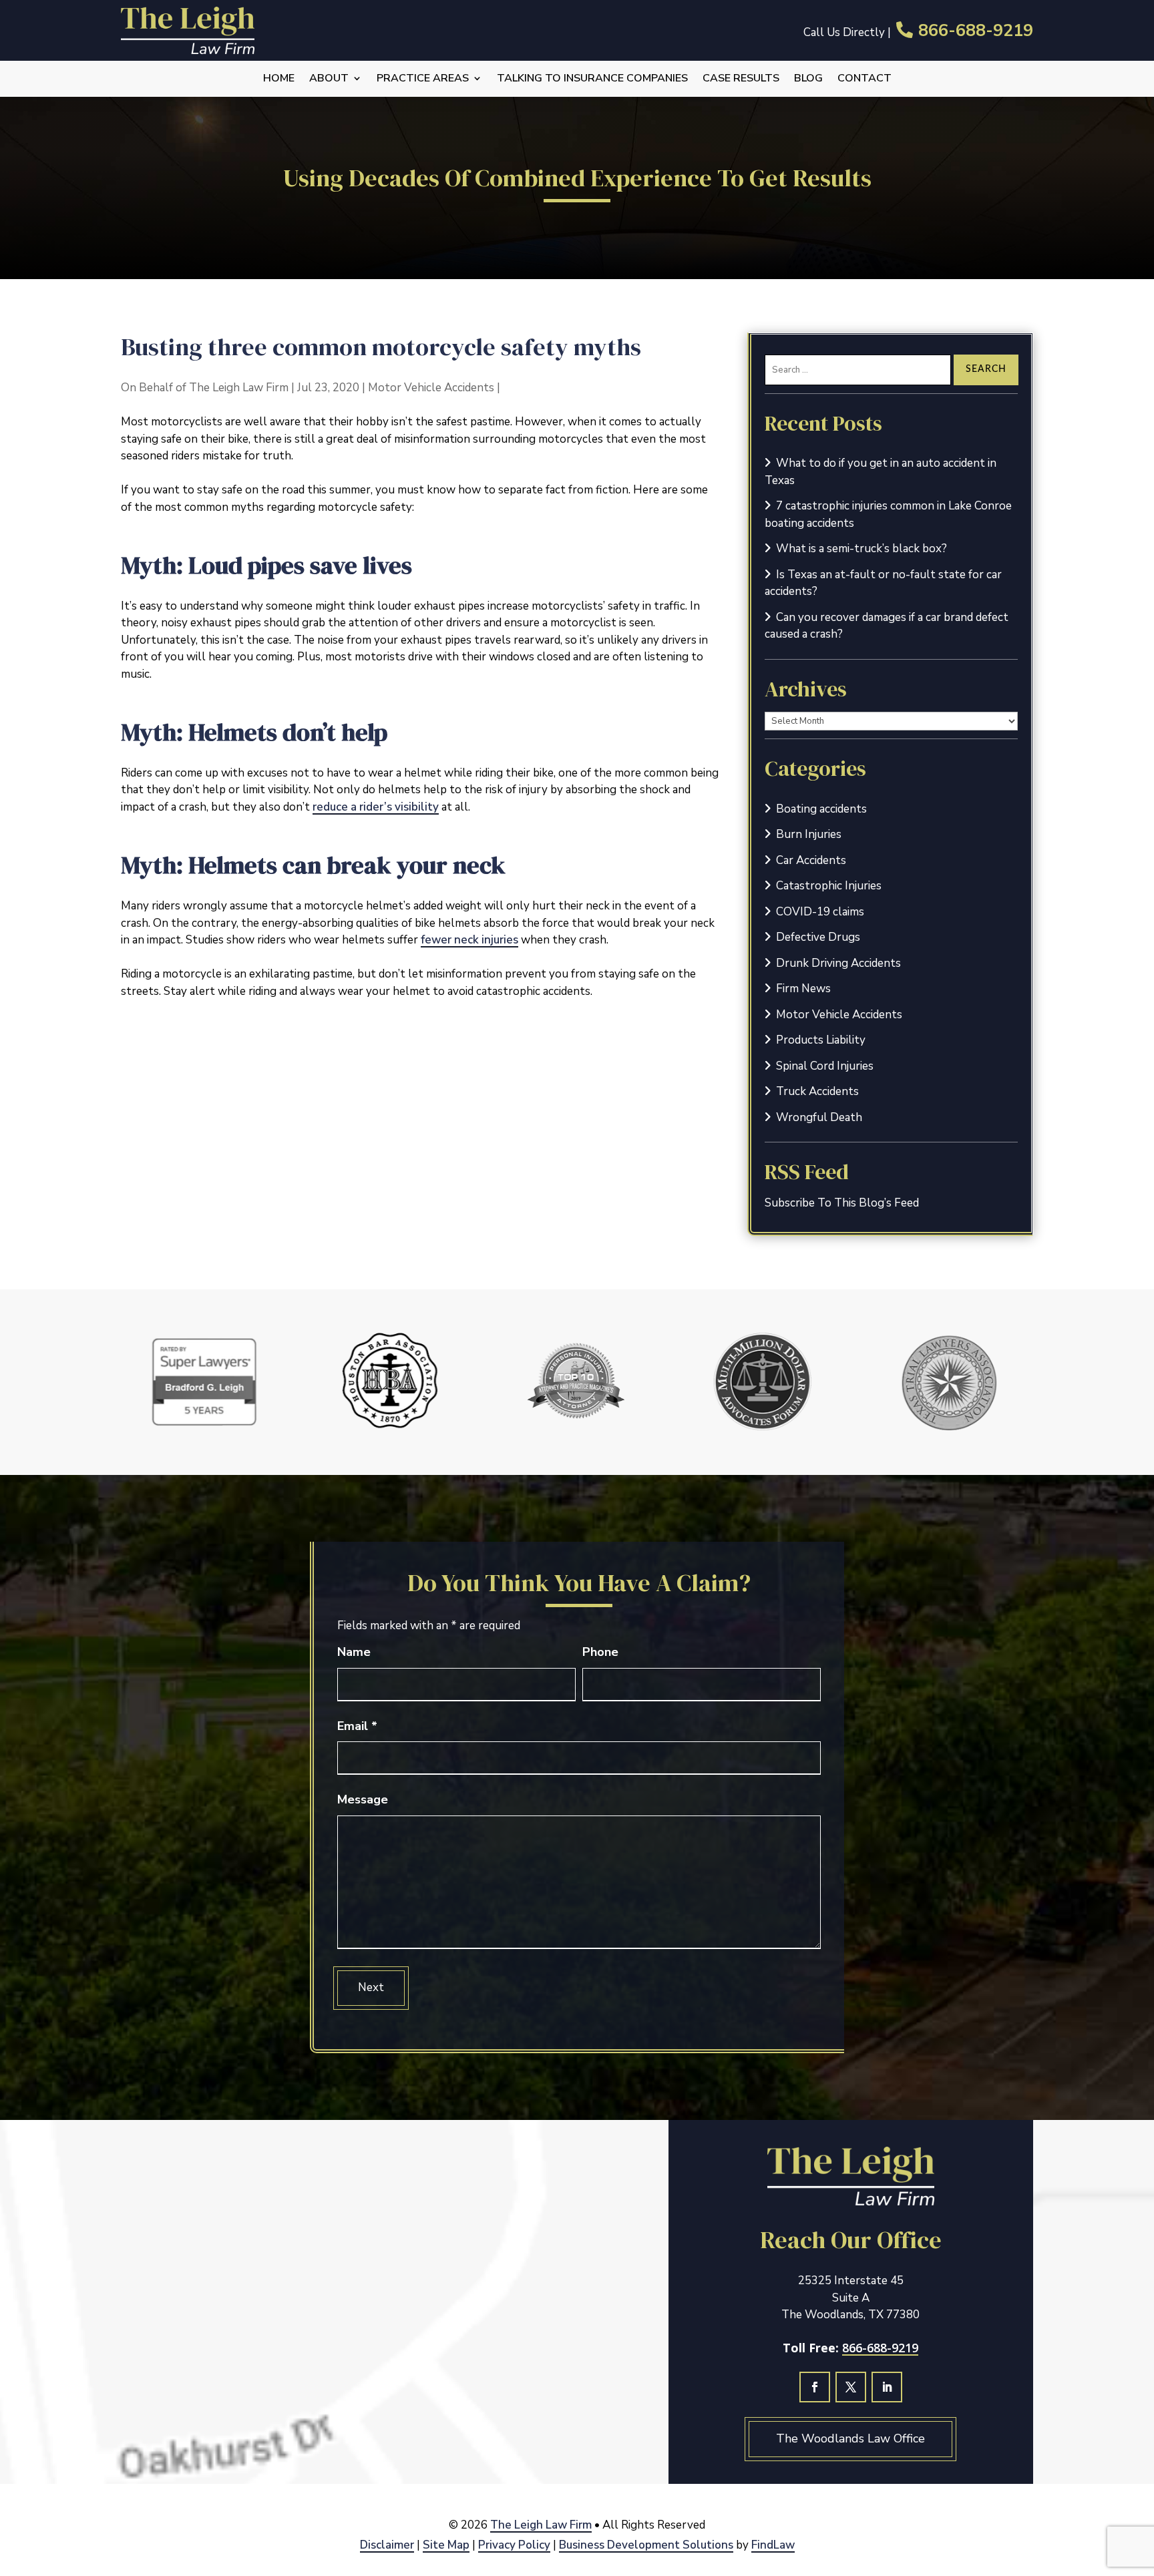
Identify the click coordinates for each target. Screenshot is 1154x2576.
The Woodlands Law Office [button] (850, 2438)
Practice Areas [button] (423, 79)
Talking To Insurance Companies (592, 79)
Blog (808, 79)
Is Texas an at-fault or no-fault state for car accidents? (883, 583)
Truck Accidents (817, 1091)
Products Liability (821, 1040)
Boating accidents (821, 809)
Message (363, 1799)
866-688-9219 (976, 31)
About (329, 79)
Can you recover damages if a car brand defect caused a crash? (887, 626)
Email (357, 1726)
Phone (600, 1652)
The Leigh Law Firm (239, 388)
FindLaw (773, 2545)
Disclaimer (387, 2545)
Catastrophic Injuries (829, 886)
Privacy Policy (514, 2545)
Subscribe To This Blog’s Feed (842, 1203)
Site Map (446, 2545)
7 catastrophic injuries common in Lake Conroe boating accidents (888, 514)
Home (279, 79)
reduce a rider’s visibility (376, 807)
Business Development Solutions (646, 2545)
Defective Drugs (818, 937)
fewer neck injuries (469, 940)
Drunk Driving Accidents (838, 963)
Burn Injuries (809, 834)
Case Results (741, 79)
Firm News (803, 989)
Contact (864, 79)
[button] (1140, 2479)
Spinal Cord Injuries (825, 1066)
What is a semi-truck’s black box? (861, 549)
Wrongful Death (819, 1117)
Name (354, 1652)
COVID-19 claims (820, 912)
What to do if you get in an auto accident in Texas (881, 472)
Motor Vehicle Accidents (431, 388)
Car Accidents (811, 860)
